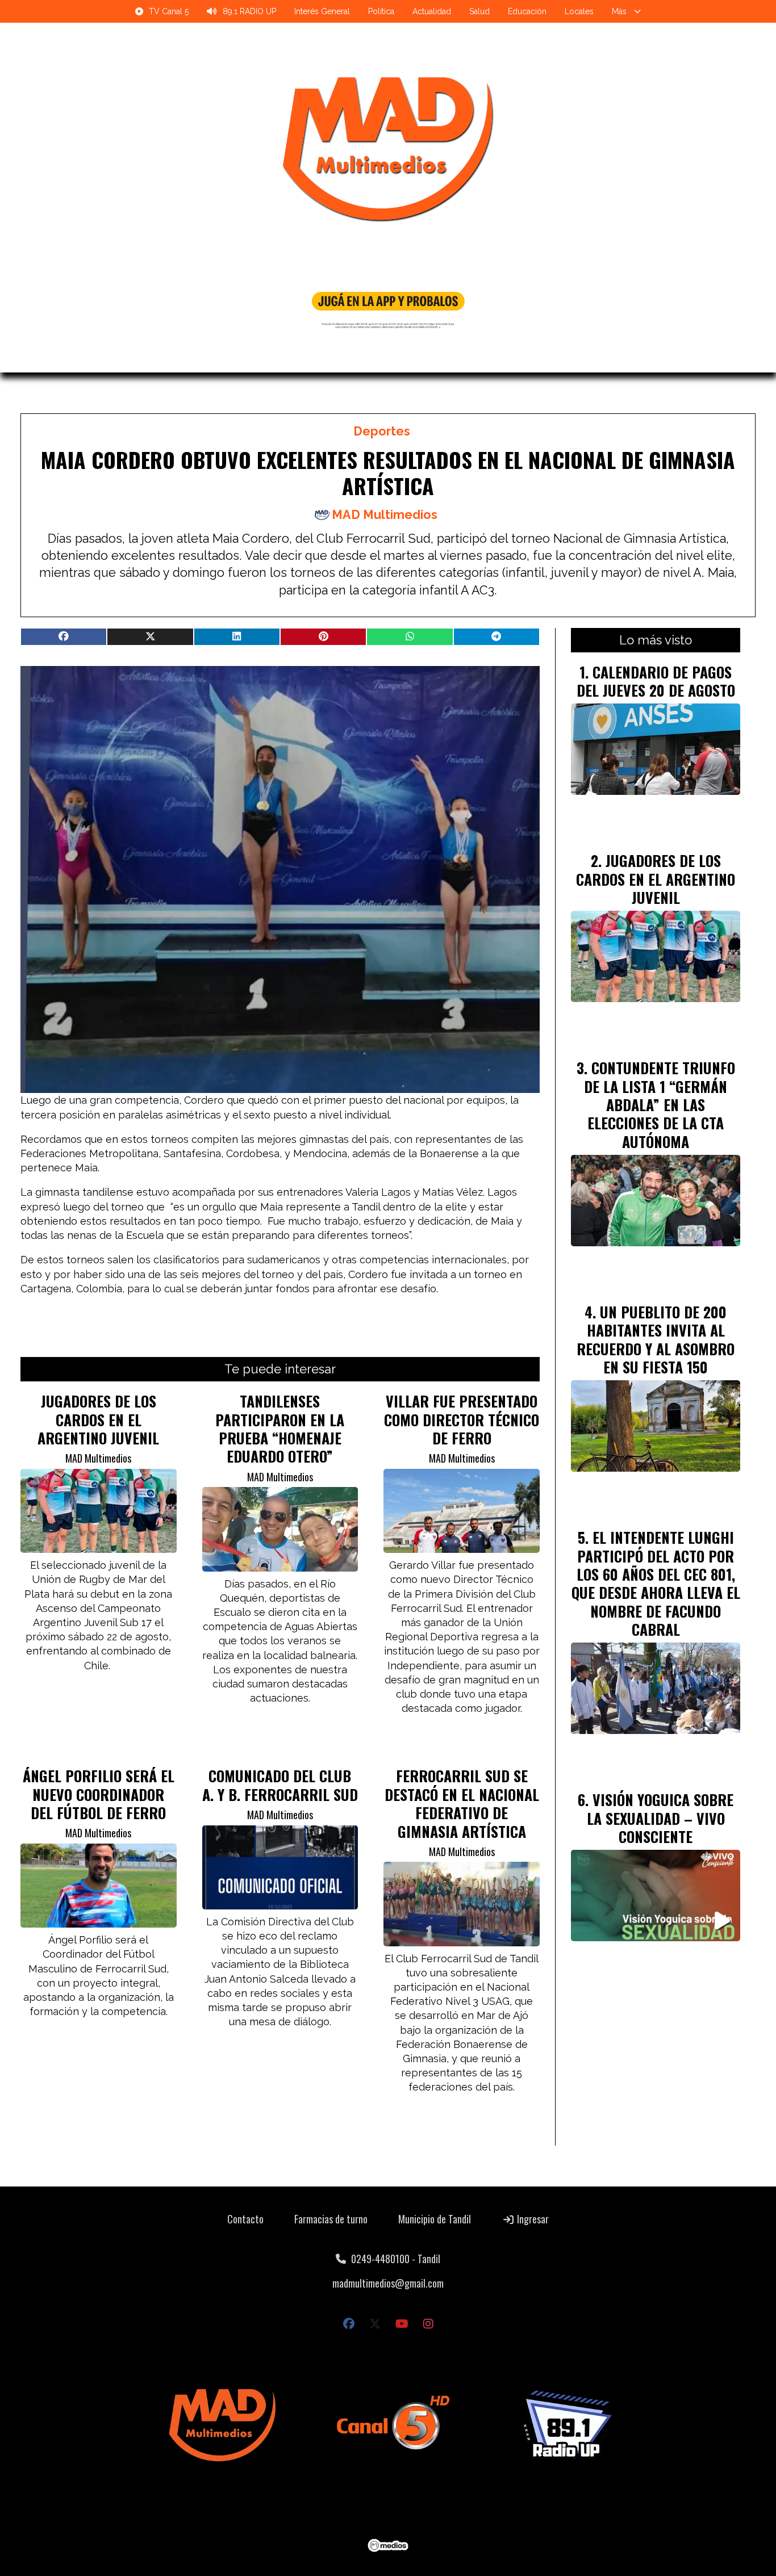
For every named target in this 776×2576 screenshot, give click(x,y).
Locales (579, 11)
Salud (479, 11)
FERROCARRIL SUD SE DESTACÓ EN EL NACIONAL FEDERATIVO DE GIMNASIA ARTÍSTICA (462, 1803)
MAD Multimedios (385, 515)
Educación (527, 11)
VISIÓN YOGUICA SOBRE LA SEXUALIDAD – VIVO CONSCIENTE (660, 1818)
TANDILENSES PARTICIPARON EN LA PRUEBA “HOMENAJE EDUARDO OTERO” (280, 1428)
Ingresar (532, 2219)
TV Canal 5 (169, 11)
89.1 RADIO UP (249, 11)
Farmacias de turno (331, 2219)
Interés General (322, 11)
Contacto (245, 2219)
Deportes (382, 431)
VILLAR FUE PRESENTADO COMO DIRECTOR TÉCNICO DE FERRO (462, 1419)
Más (619, 11)
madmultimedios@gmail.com (388, 2283)
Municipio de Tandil (435, 2219)
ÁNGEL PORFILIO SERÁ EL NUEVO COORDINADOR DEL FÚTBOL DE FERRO (99, 1794)
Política (381, 11)
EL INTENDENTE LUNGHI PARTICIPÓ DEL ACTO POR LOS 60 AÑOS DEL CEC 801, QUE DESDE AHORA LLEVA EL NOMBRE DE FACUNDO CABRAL (656, 1583)
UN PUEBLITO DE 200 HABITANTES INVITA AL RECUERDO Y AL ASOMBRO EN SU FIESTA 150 (656, 1339)
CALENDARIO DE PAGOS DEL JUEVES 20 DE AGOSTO (656, 681)
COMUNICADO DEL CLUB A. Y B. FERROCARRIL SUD (280, 1785)
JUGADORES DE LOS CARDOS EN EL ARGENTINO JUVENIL (98, 1419)
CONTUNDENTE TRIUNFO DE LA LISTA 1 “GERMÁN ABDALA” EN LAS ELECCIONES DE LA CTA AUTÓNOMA (660, 1104)
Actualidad (432, 11)
